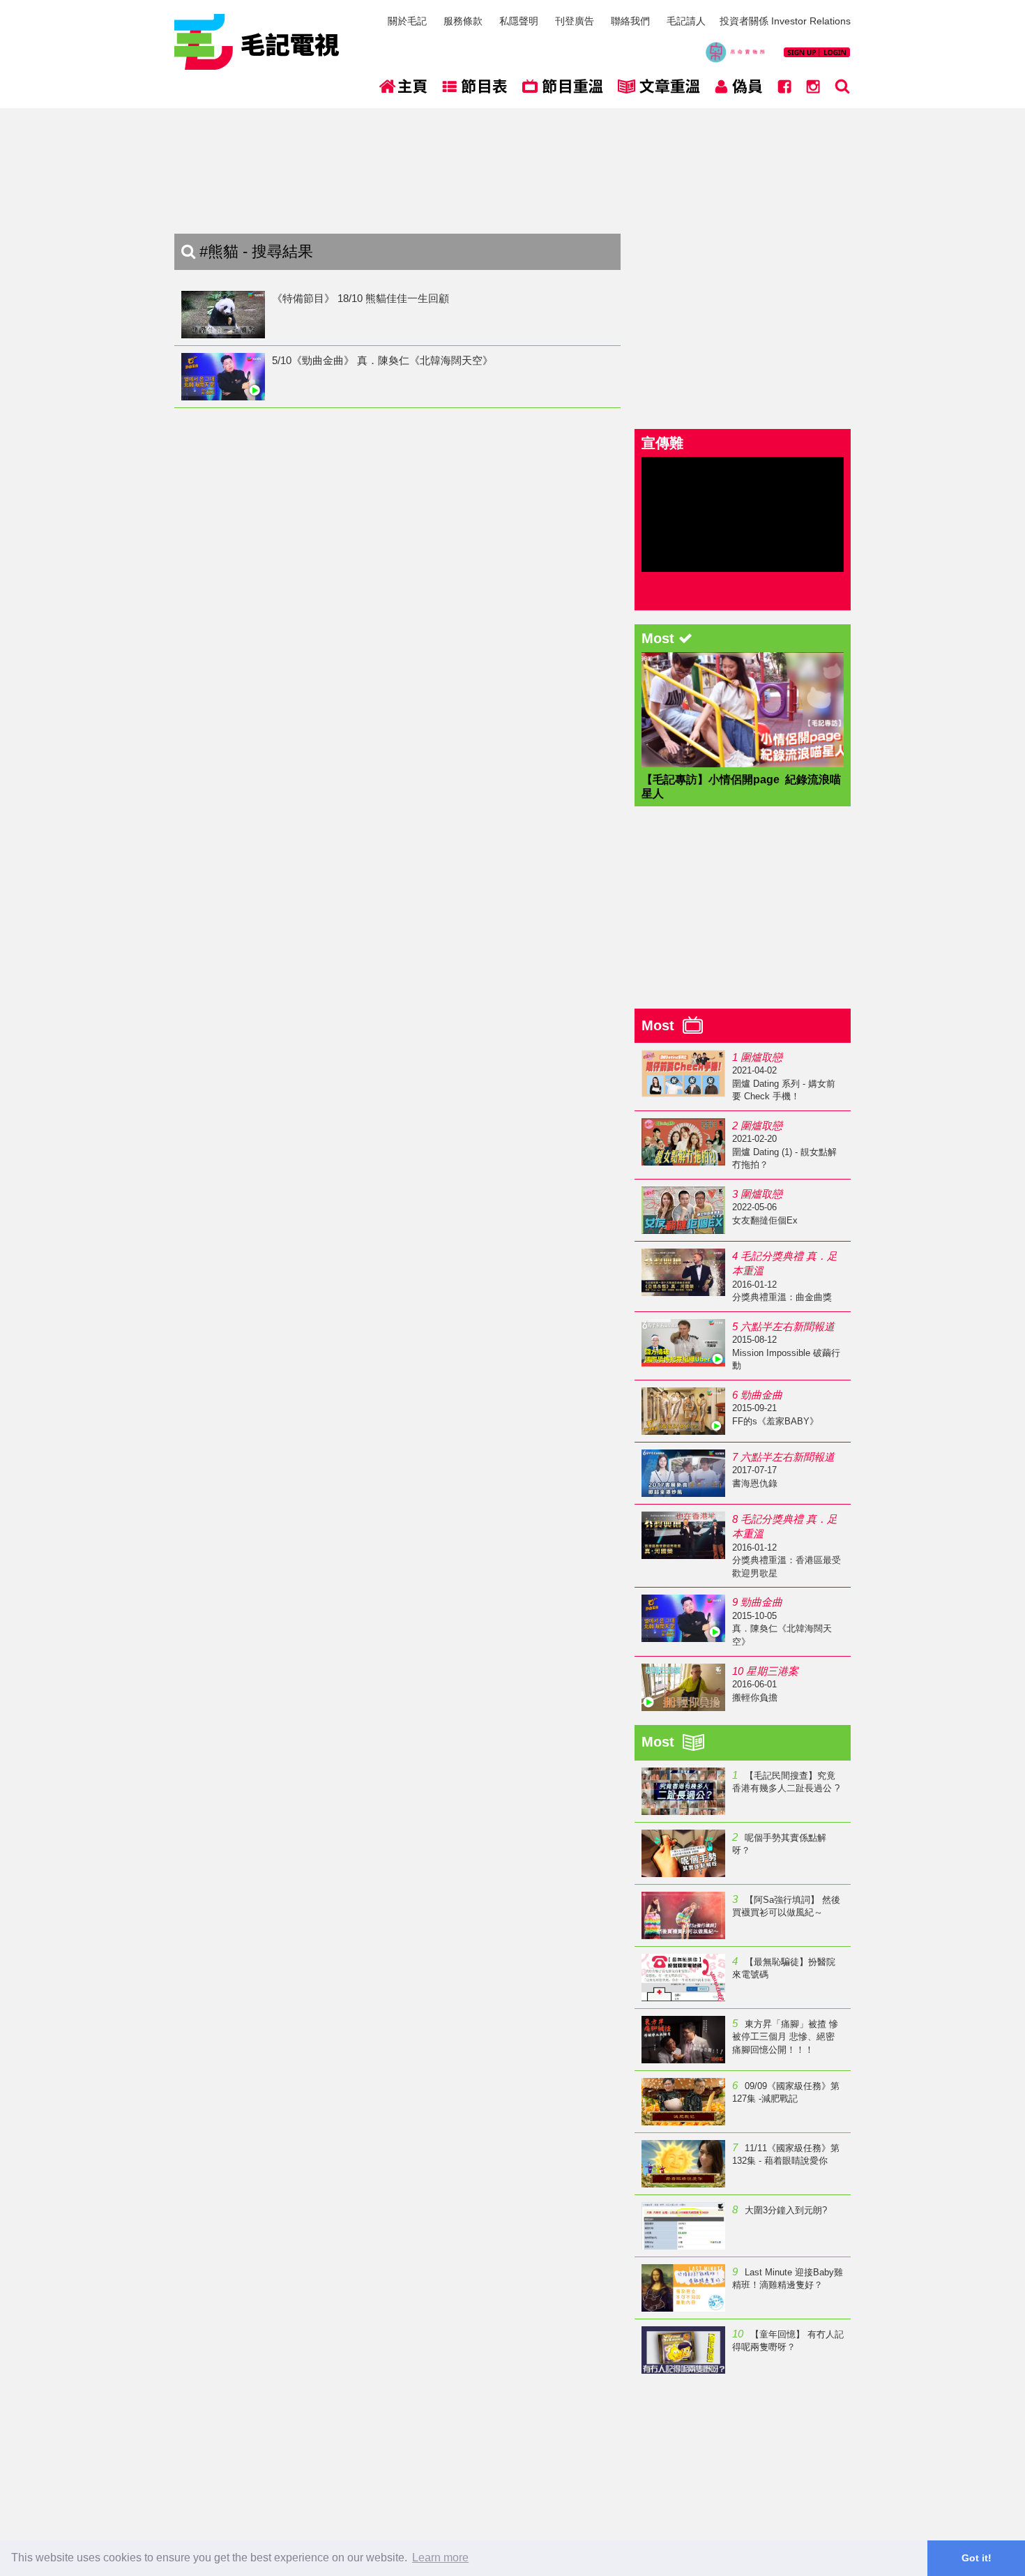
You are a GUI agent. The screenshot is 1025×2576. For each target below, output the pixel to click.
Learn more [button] (440, 2558)
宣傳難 (662, 443)
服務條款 (463, 21)
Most (662, 1025)
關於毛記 (407, 21)
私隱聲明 (519, 21)
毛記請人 (686, 21)
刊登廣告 (575, 21)
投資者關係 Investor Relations (785, 21)
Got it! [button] (977, 2558)
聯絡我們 (630, 21)
